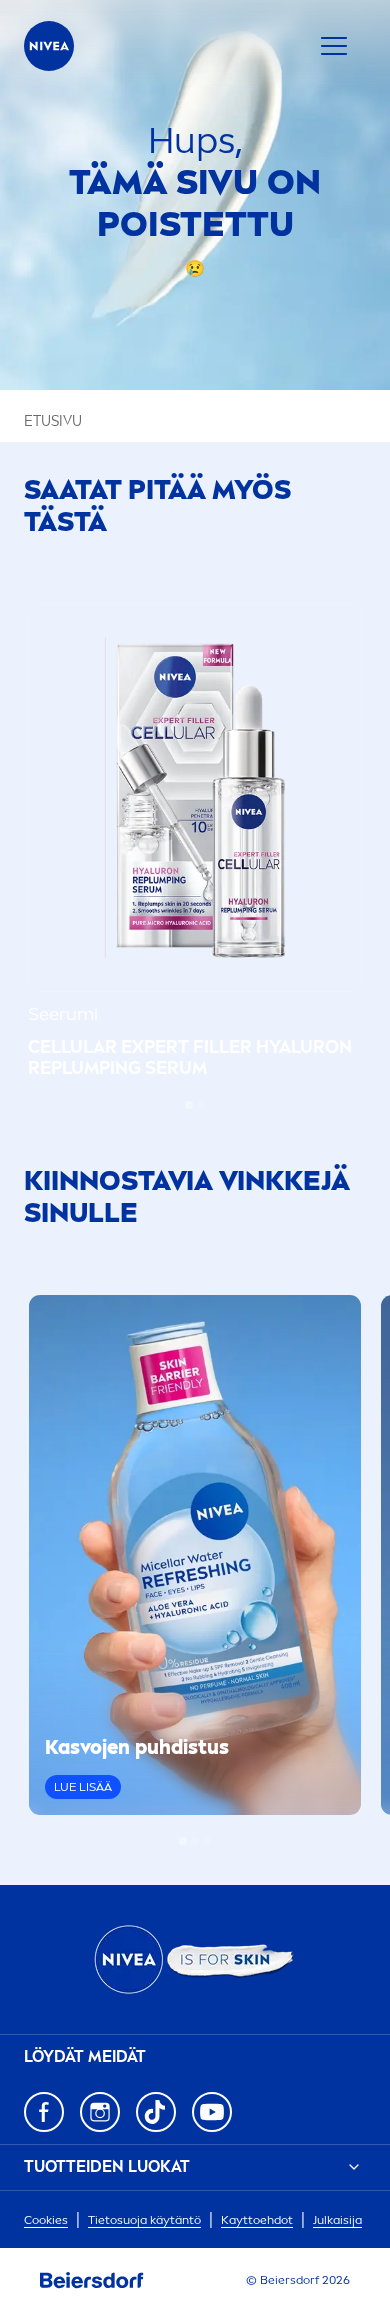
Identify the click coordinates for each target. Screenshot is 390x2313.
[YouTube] (212, 2112)
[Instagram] (100, 2112)
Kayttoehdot (257, 2220)
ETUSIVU (53, 421)
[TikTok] (156, 2112)
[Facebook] (44, 2112)
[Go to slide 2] (201, 1105)
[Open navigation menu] (334, 46)
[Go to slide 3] (207, 1841)
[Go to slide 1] (189, 1105)
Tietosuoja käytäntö (144, 2220)
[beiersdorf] (92, 2281)
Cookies (46, 2220)
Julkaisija (337, 2220)
